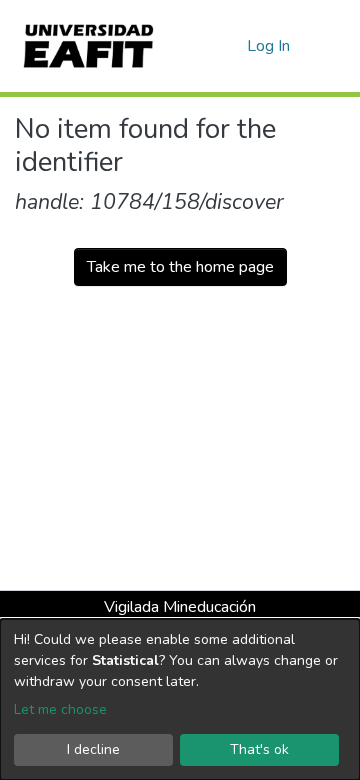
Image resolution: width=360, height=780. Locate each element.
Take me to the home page (180, 267)
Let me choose (60, 709)
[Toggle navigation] (332, 46)
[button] (228, 46)
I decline (93, 749)
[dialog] (180, 699)
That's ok (259, 749)
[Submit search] (199, 46)
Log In (269, 46)
